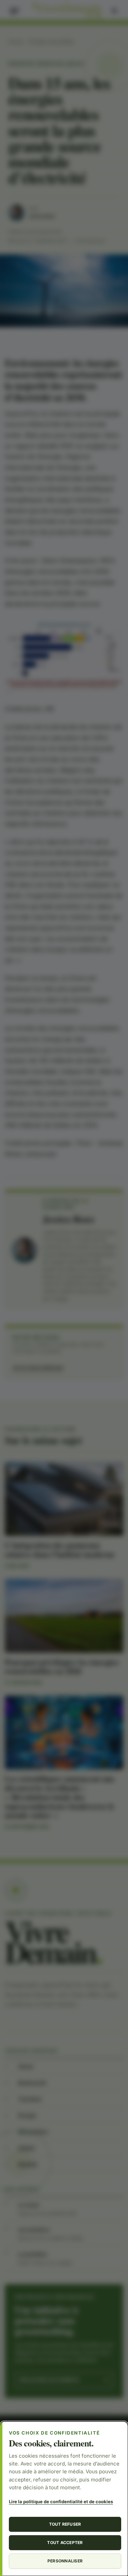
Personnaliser (65, 2561)
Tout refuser (65, 2524)
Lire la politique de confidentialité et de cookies (61, 2502)
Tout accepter (65, 2543)
